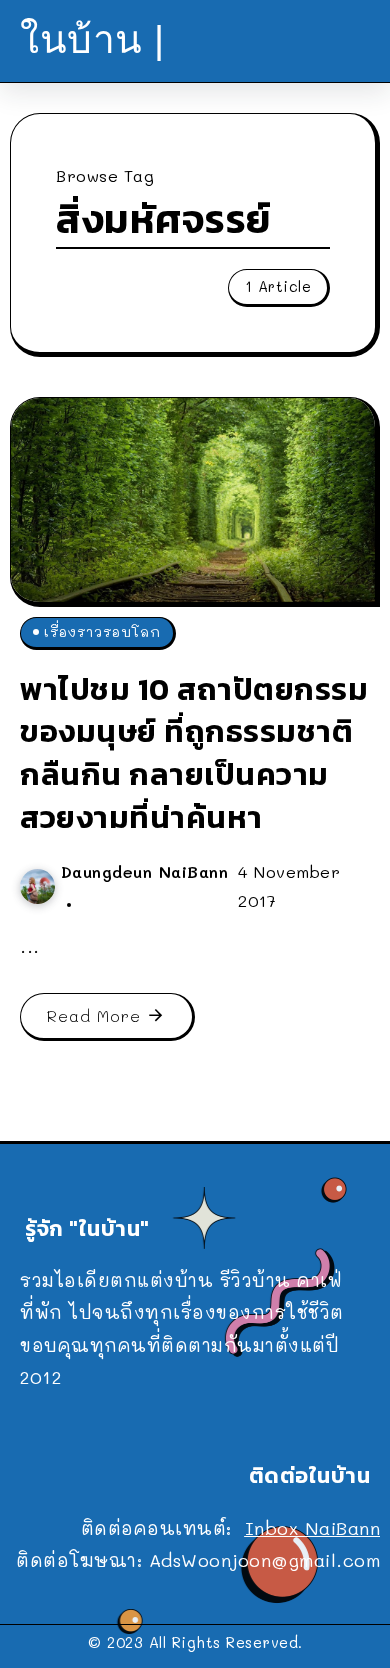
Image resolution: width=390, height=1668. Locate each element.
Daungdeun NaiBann (145, 871)
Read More (94, 1015)
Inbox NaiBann (313, 1528)
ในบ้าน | (92, 39)
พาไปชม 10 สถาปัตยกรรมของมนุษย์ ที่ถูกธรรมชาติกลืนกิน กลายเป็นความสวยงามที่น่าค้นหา (194, 753)
